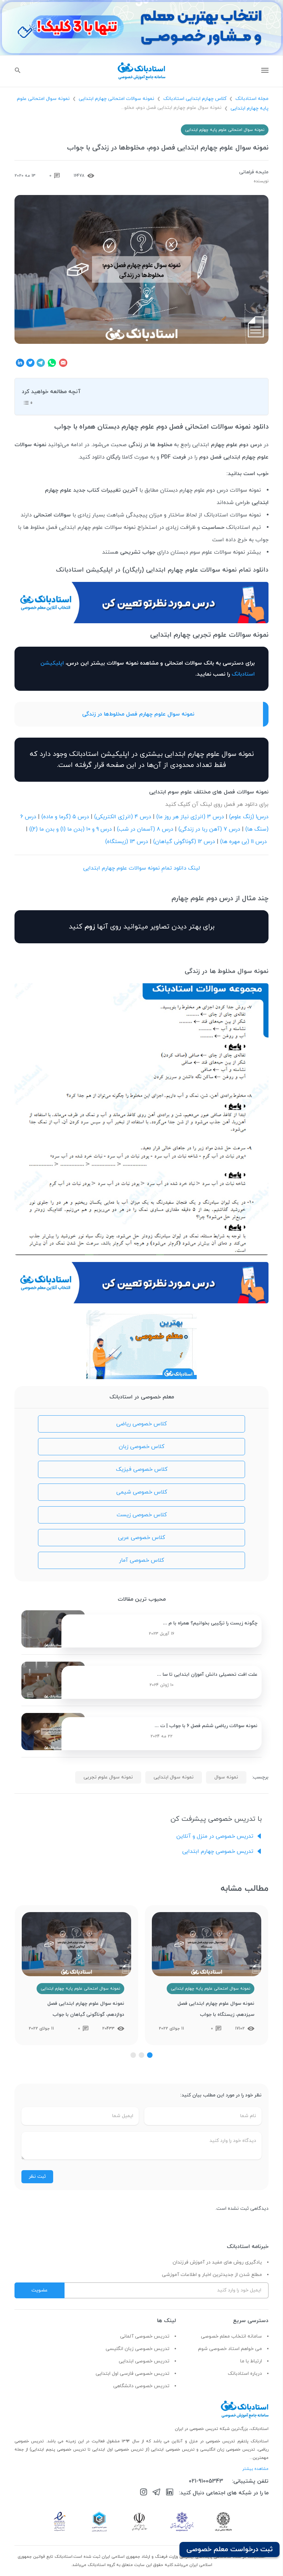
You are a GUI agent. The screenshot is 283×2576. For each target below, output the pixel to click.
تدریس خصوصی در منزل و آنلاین (215, 1836)
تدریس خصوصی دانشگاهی (141, 2386)
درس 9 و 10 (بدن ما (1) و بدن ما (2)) (71, 829)
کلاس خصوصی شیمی (142, 1492)
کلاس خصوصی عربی (141, 1538)
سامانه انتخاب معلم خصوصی (231, 2336)
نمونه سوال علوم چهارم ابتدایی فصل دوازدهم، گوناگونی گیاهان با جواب (216, 2009)
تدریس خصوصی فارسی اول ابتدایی (133, 2374)
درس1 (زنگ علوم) (249, 817)
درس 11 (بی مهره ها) (243, 842)
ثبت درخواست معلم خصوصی (230, 2549)
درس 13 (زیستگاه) (127, 842)
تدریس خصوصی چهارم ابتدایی (218, 1851)
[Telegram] (157, 2493)
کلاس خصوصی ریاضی (141, 1424)
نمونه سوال (226, 1777)
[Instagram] (144, 2493)
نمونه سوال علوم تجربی (108, 1777)
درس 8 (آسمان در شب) (145, 829)
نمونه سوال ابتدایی (174, 1777)
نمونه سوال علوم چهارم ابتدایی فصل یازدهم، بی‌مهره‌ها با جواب (77, 2009)
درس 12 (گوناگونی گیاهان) (184, 842)
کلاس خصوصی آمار (141, 1560)
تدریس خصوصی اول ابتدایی (119, 2450)
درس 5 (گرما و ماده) (65, 817)
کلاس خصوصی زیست (142, 1515)
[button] (150, 2055)
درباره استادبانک (245, 2374)
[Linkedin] (170, 2493)
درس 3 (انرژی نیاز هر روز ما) (190, 817)
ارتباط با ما (251, 2361)
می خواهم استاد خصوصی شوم (230, 2349)
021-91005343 (206, 2481)
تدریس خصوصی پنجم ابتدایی (58, 2450)
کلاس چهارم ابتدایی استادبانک (195, 99)
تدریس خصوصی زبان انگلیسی (138, 2349)
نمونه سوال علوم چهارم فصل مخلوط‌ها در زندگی (138, 714)
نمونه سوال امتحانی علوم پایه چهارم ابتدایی (225, 130)
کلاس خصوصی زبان (141, 1447)
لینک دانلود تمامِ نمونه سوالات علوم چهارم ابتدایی (141, 868)
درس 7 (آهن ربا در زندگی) (209, 829)
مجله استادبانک (252, 99)
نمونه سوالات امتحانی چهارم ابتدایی (116, 99)
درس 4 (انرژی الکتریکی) (123, 817)
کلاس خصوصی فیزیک (142, 1469)
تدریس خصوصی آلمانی (145, 2336)
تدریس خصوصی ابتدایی (144, 2361)
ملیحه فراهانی (254, 172)
